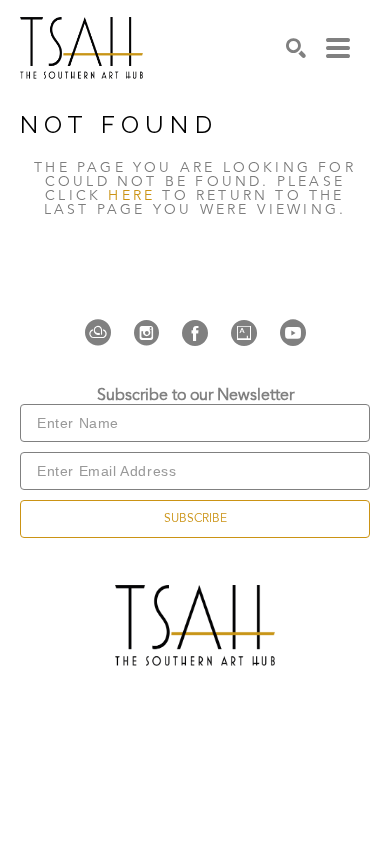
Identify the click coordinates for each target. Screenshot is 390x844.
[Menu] (338, 48)
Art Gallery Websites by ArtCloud (255, 672)
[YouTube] (293, 333)
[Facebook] (201, 333)
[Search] (296, 48)
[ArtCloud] (104, 333)
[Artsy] (250, 333)
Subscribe (195, 519)
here (131, 196)
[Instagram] (152, 333)
